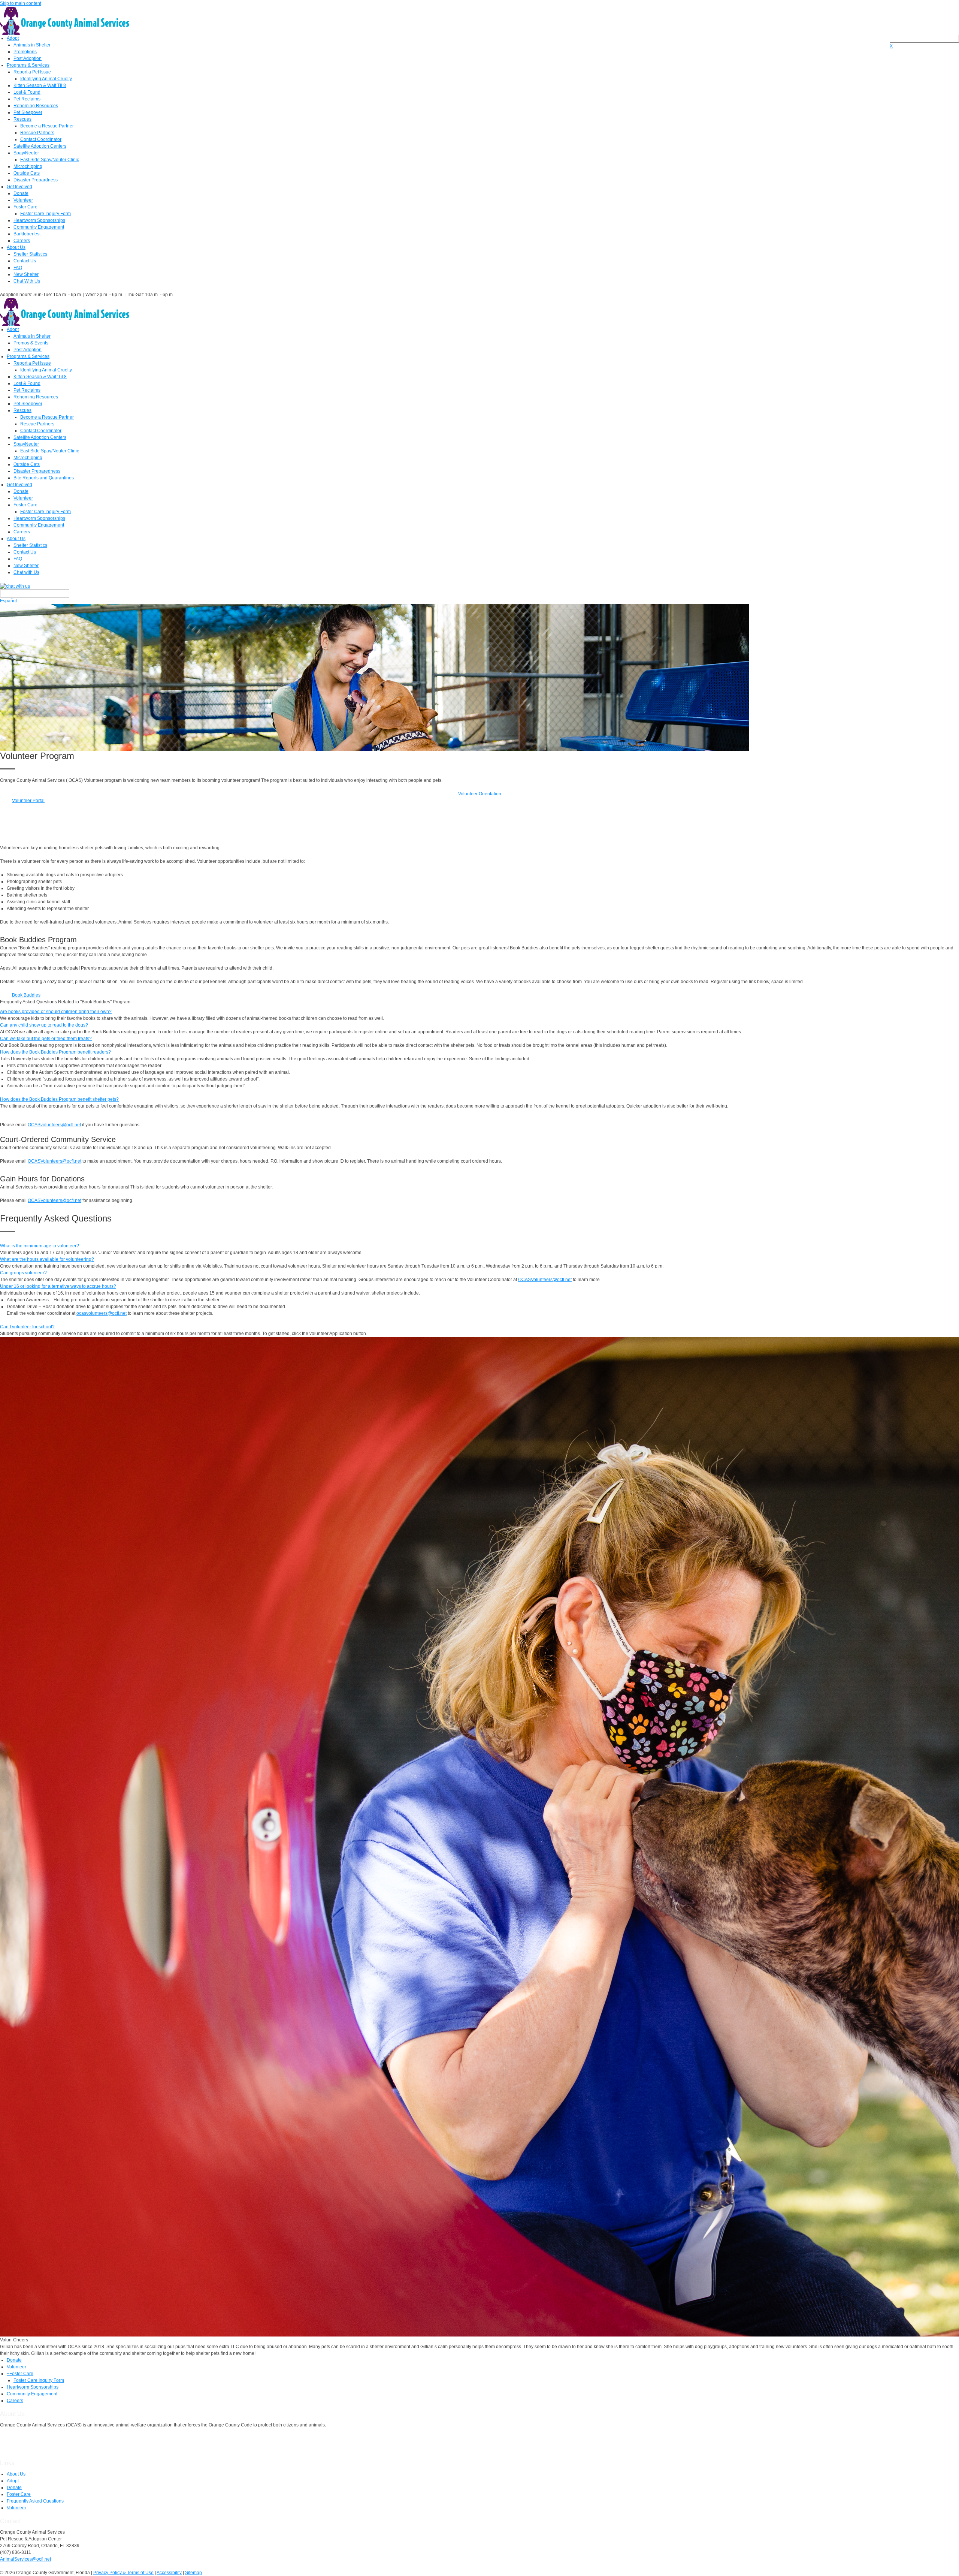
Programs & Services (28, 65)
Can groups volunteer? (23, 1273)
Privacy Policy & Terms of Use (123, 2573)
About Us (16, 247)
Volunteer (23, 200)
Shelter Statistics (30, 254)
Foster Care (25, 207)
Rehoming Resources (36, 106)
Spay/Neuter (26, 153)
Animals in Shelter (32, 45)
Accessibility (169, 2573)
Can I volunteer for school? (27, 1327)
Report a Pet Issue (32, 72)
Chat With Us (27, 281)
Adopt (13, 38)
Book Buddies (26, 995)
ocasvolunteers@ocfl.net (102, 1313)
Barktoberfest (27, 234)
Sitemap (193, 2573)
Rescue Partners (37, 133)
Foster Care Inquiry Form (46, 214)
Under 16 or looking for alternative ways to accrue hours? (58, 1286)
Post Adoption (28, 58)
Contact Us (25, 261)
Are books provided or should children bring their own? (56, 1012)
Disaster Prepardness (36, 180)
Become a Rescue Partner (47, 126)
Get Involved (19, 187)
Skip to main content (21, 3)
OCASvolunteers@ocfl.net (54, 1125)
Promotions (25, 52)
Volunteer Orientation (480, 794)
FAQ (18, 268)
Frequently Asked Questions (35, 2501)
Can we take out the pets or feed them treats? (46, 1039)
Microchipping (28, 166)
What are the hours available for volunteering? (47, 1259)
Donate (21, 193)
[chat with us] (479, 586)
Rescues (22, 119)
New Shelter (26, 274)
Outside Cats (27, 173)
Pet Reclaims (27, 99)
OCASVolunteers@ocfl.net (55, 1161)
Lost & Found (27, 92)
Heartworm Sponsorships (39, 220)
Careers (22, 241)
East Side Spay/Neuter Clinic (50, 160)
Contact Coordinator (41, 139)
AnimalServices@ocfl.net (25, 2559)
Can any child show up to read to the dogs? (44, 1025)
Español (8, 601)
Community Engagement (39, 227)
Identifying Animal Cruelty (46, 79)
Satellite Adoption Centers (40, 146)
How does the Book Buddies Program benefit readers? (55, 1052)
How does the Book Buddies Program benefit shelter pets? (59, 1099)
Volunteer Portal (28, 801)
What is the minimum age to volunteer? (40, 1246)
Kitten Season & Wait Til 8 (40, 85)
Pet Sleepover (28, 112)
